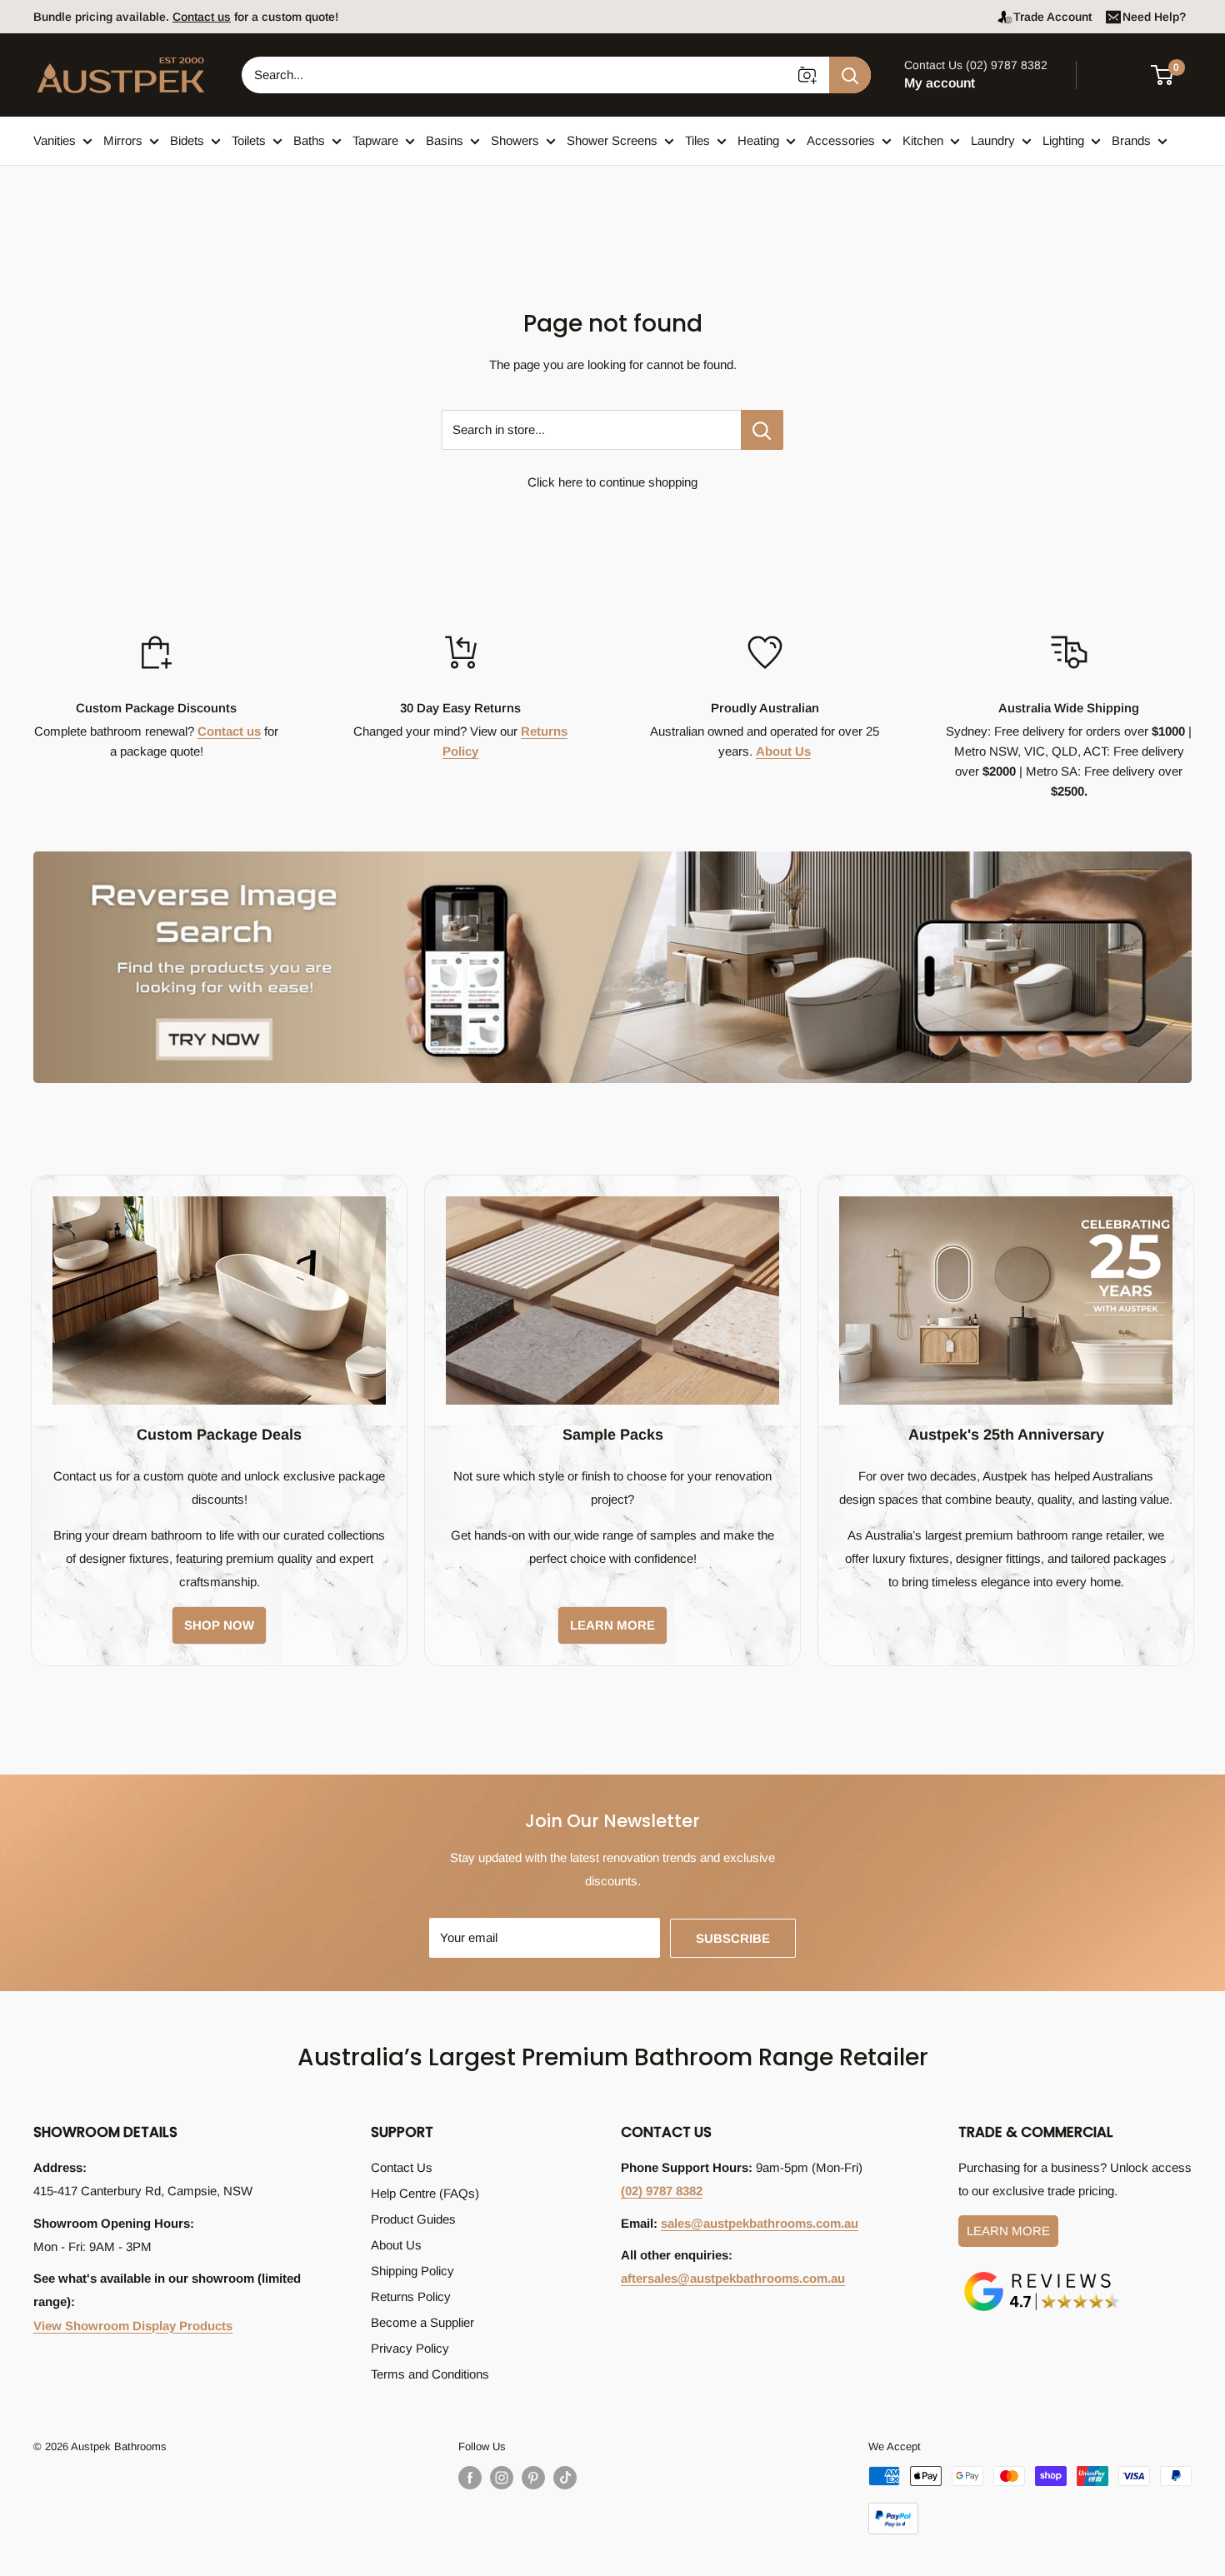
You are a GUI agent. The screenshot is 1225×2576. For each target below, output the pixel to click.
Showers (515, 140)
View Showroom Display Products (133, 2326)
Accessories (841, 140)
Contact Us (402, 2167)
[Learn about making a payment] (1030, 2500)
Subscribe (733, 1938)
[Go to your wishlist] (1117, 72)
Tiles (697, 140)
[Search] (850, 75)
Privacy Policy (410, 2348)
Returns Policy (411, 2296)
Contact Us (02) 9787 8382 (976, 65)
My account (940, 83)
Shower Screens (612, 140)
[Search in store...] (762, 430)
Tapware (375, 140)
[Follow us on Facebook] (470, 2478)
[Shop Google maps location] (1042, 2275)
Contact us (229, 731)
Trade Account (1052, 17)
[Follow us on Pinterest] (533, 2478)
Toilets (249, 140)
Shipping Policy (412, 2271)
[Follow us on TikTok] (565, 2478)
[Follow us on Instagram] (502, 2478)
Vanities (55, 140)
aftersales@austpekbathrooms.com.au (733, 2278)
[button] (1172, 75)
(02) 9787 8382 (662, 2191)
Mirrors (123, 140)
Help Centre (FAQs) (425, 2193)
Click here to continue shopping (612, 482)
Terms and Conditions (430, 2374)
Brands (1131, 140)
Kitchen (923, 140)
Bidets (187, 140)
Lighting (1063, 140)
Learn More (1008, 2231)
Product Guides (413, 2219)
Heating (758, 140)
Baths (309, 140)
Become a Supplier (422, 2322)
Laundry (993, 140)
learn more (612, 1625)
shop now (219, 1625)
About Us (783, 751)
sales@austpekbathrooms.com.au (760, 2223)
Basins (445, 140)
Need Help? (1154, 17)
